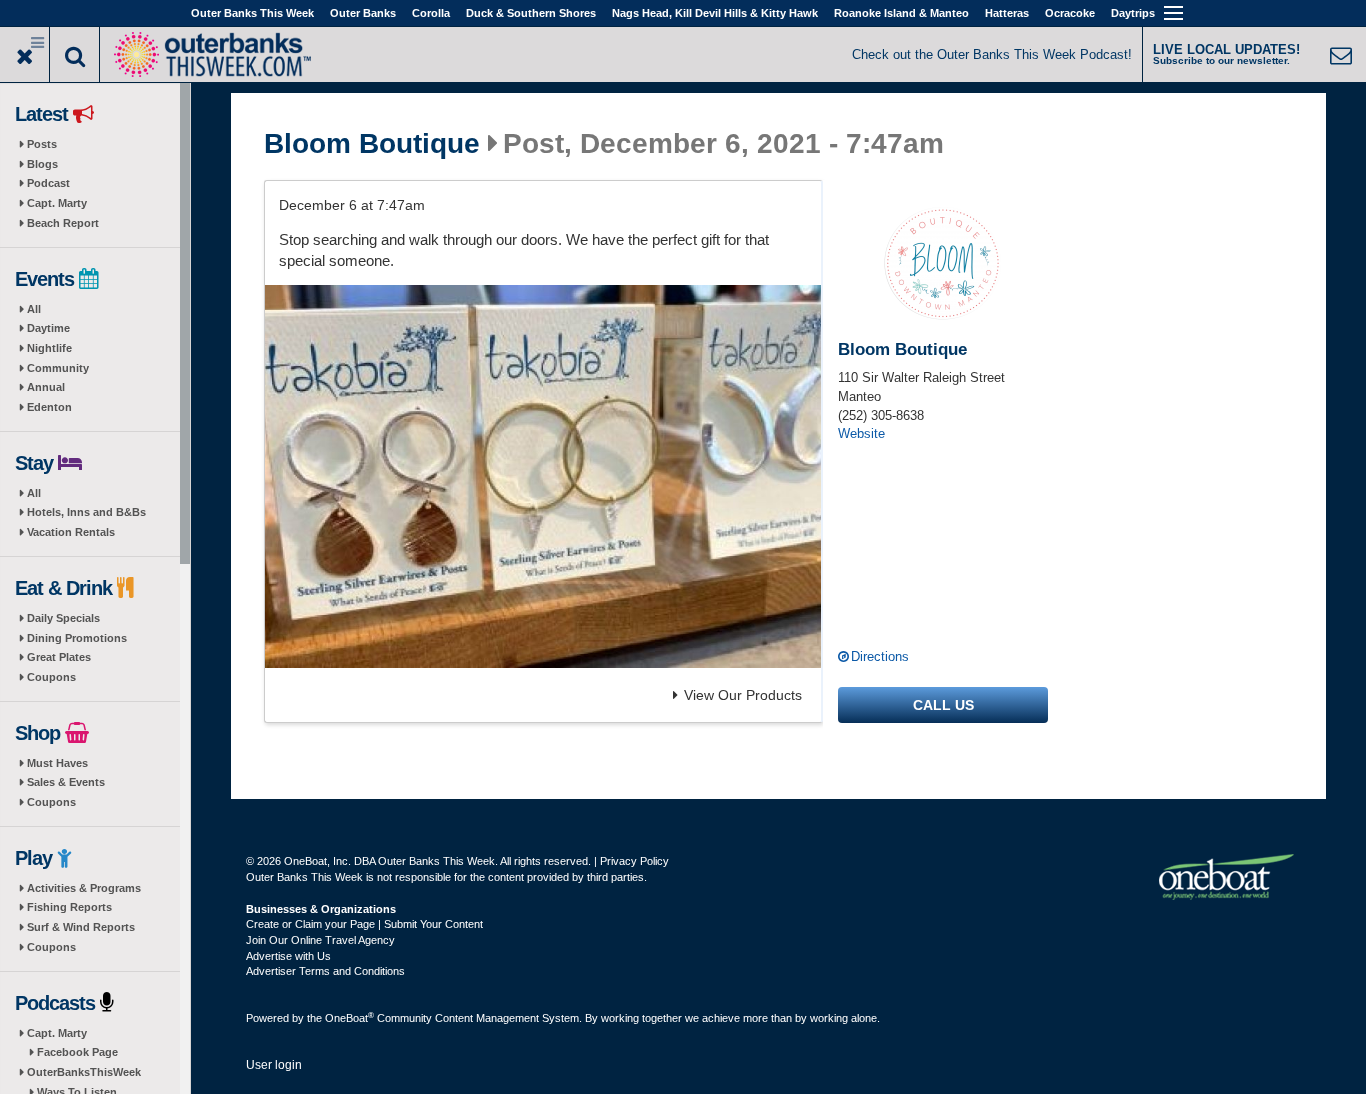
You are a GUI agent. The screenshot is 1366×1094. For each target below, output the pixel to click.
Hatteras (1007, 13)
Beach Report (63, 223)
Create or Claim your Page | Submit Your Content (364, 924)
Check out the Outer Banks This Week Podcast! (992, 54)
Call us (943, 705)
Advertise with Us (288, 956)
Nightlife (49, 348)
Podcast (48, 183)
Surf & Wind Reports (81, 927)
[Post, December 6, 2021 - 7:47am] (543, 476)
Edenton (49, 407)
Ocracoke (1070, 13)
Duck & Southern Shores (531, 13)
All (34, 309)
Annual (46, 387)
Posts (42, 144)
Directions (880, 656)
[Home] (212, 52)
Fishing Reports (69, 907)
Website (861, 433)
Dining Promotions (77, 638)
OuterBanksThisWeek (84, 1072)
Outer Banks (363, 13)
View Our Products (743, 695)
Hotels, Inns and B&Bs (86, 512)
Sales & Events (66, 782)
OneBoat (349, 1018)
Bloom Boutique (372, 144)
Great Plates (59, 657)
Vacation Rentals (71, 532)
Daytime (48, 328)
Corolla (431, 13)
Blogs (42, 164)
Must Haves (57, 763)
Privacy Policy (634, 861)
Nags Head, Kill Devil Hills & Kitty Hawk (715, 13)
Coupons (51, 677)
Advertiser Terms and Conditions (325, 971)
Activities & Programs (84, 888)
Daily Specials (63, 618)
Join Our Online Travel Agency (320, 940)
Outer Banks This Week (252, 13)
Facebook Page (77, 1052)
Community (58, 368)
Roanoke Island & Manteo (901, 13)
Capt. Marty (57, 203)
